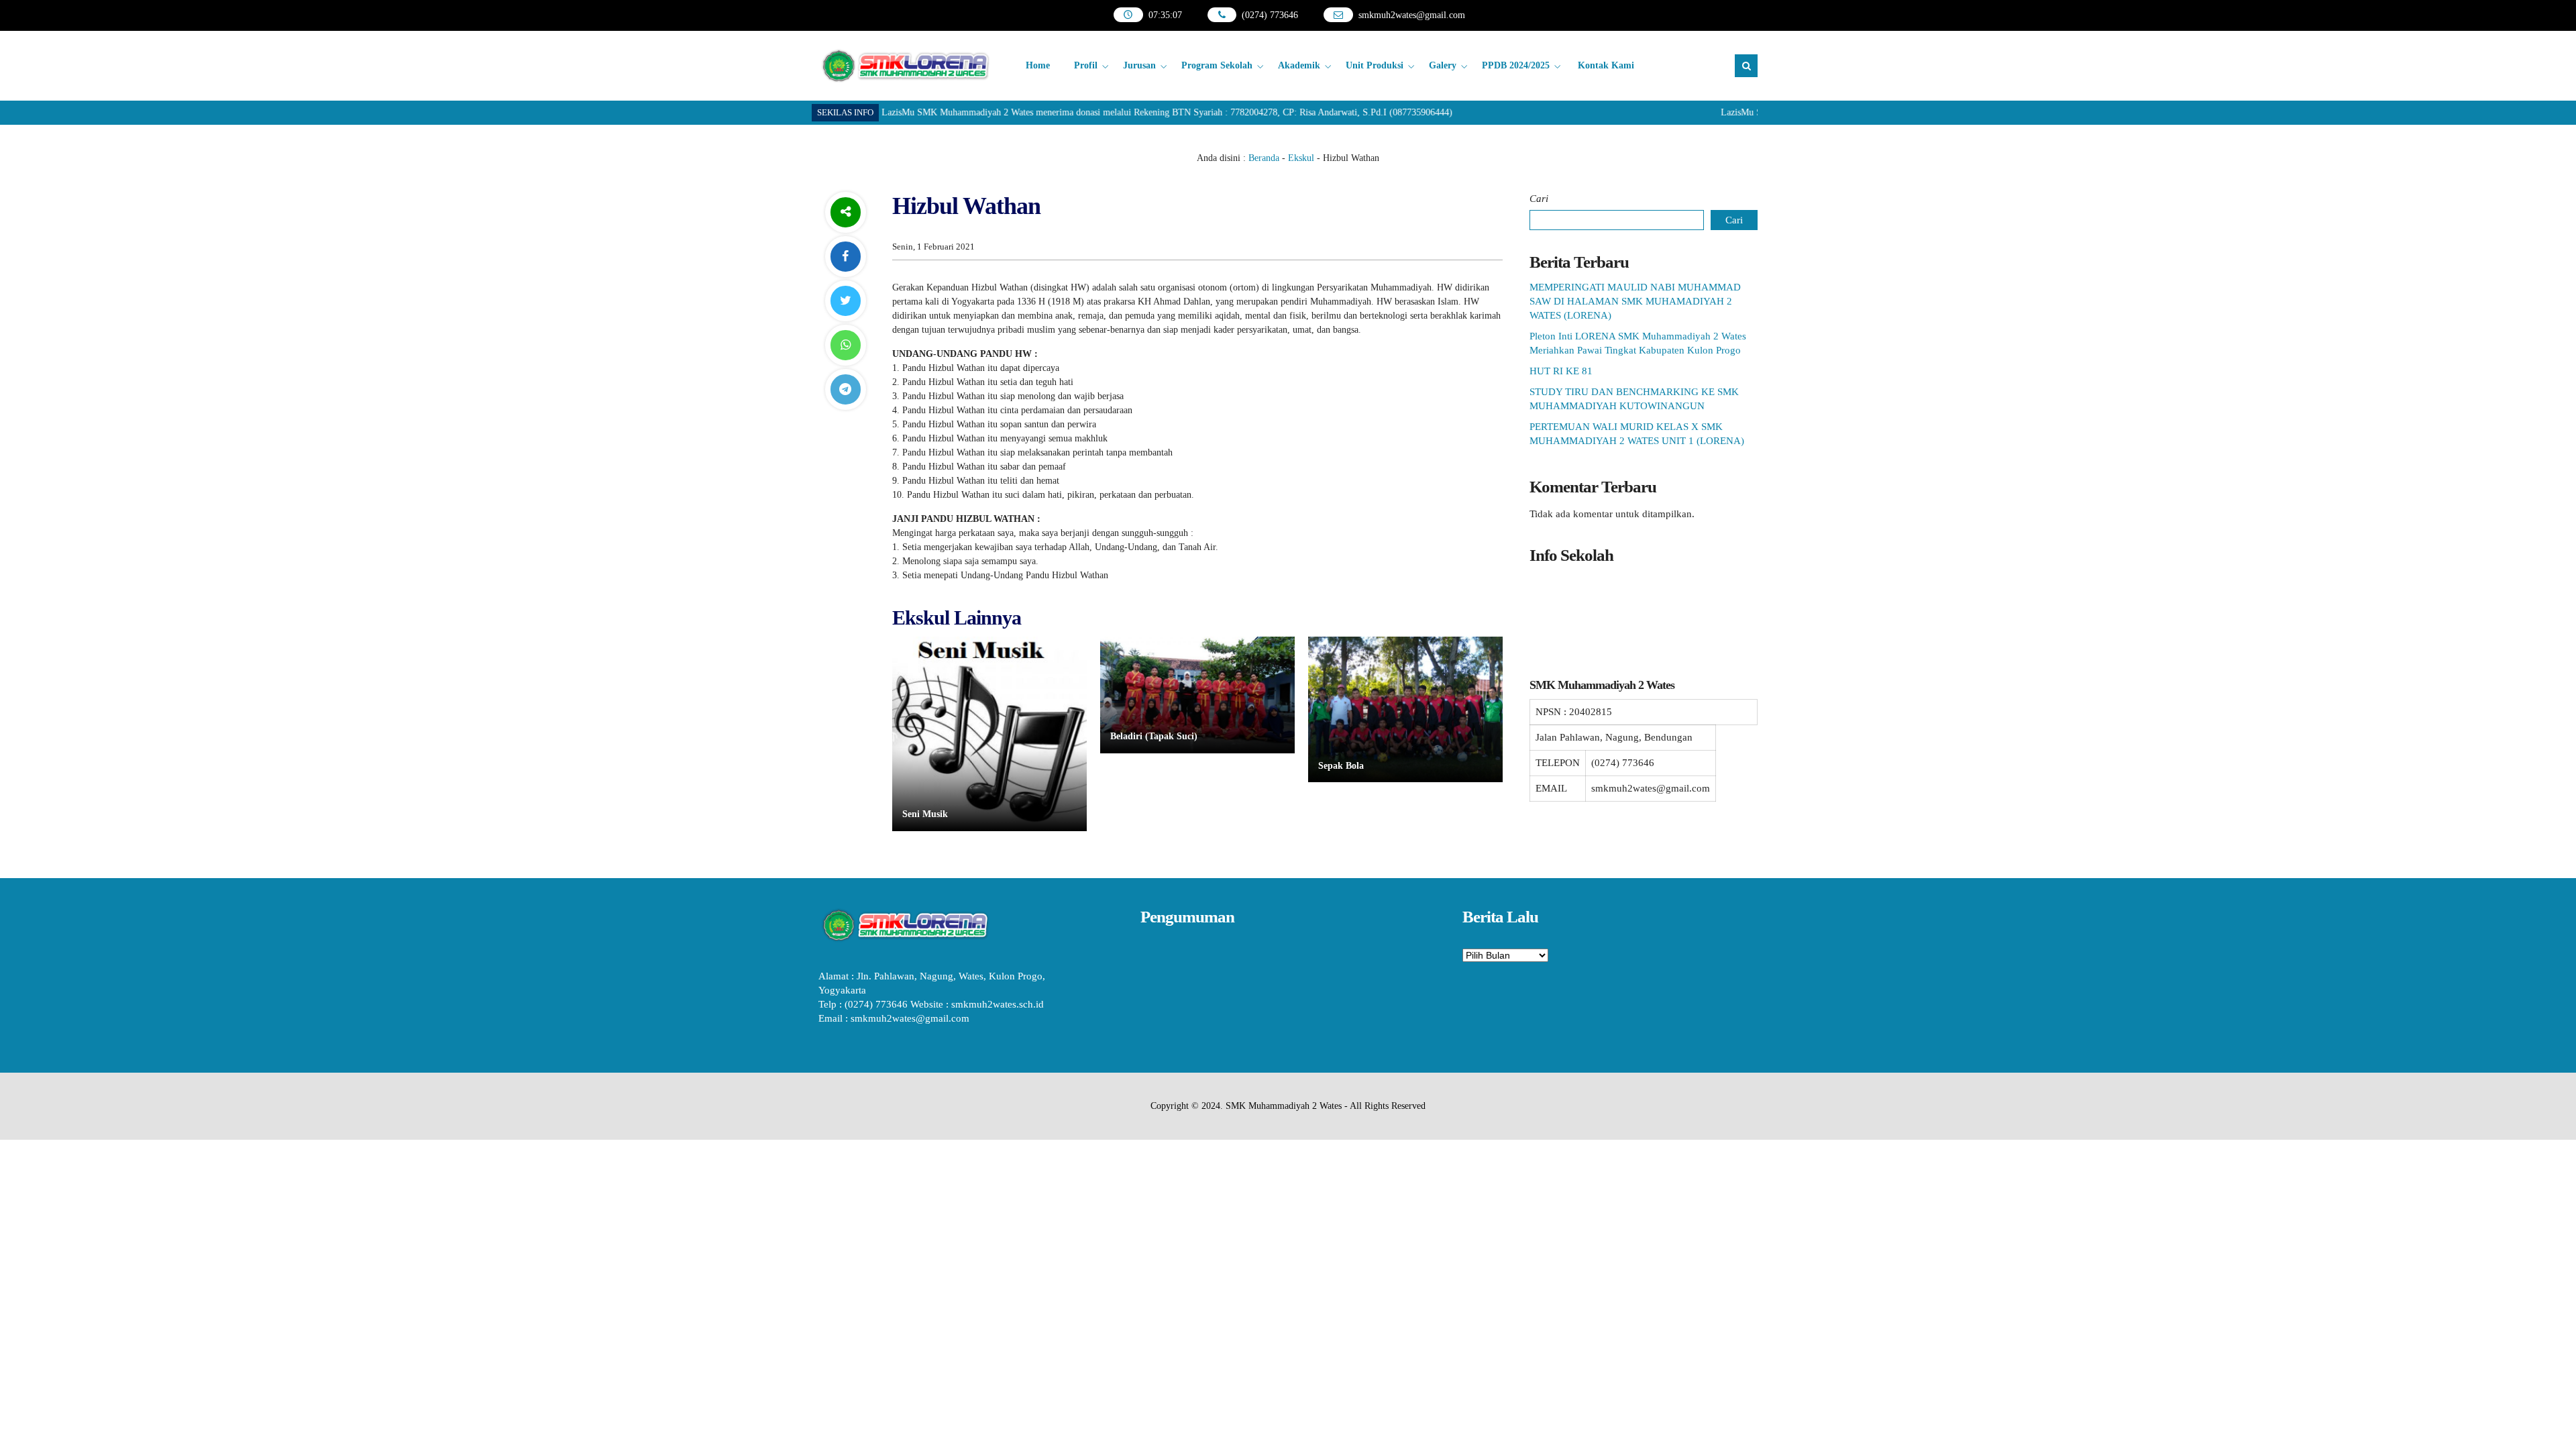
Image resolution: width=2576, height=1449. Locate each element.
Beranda (1264, 158)
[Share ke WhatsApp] (845, 345)
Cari (1539, 199)
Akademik (1299, 65)
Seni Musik (925, 814)
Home (1038, 65)
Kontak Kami (1606, 65)
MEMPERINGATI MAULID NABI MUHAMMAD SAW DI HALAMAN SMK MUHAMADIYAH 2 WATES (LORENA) (1635, 301)
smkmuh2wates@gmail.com (1412, 15)
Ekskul (1301, 158)
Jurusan (1139, 65)
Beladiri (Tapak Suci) (1154, 736)
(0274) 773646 (1270, 15)
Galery (1443, 65)
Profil (1086, 65)
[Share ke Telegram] (845, 389)
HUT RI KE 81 (1561, 371)
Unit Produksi (1375, 65)
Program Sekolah (1217, 65)
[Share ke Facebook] (845, 257)
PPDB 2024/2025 (1516, 65)
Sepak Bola (1341, 766)
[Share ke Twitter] (845, 301)
